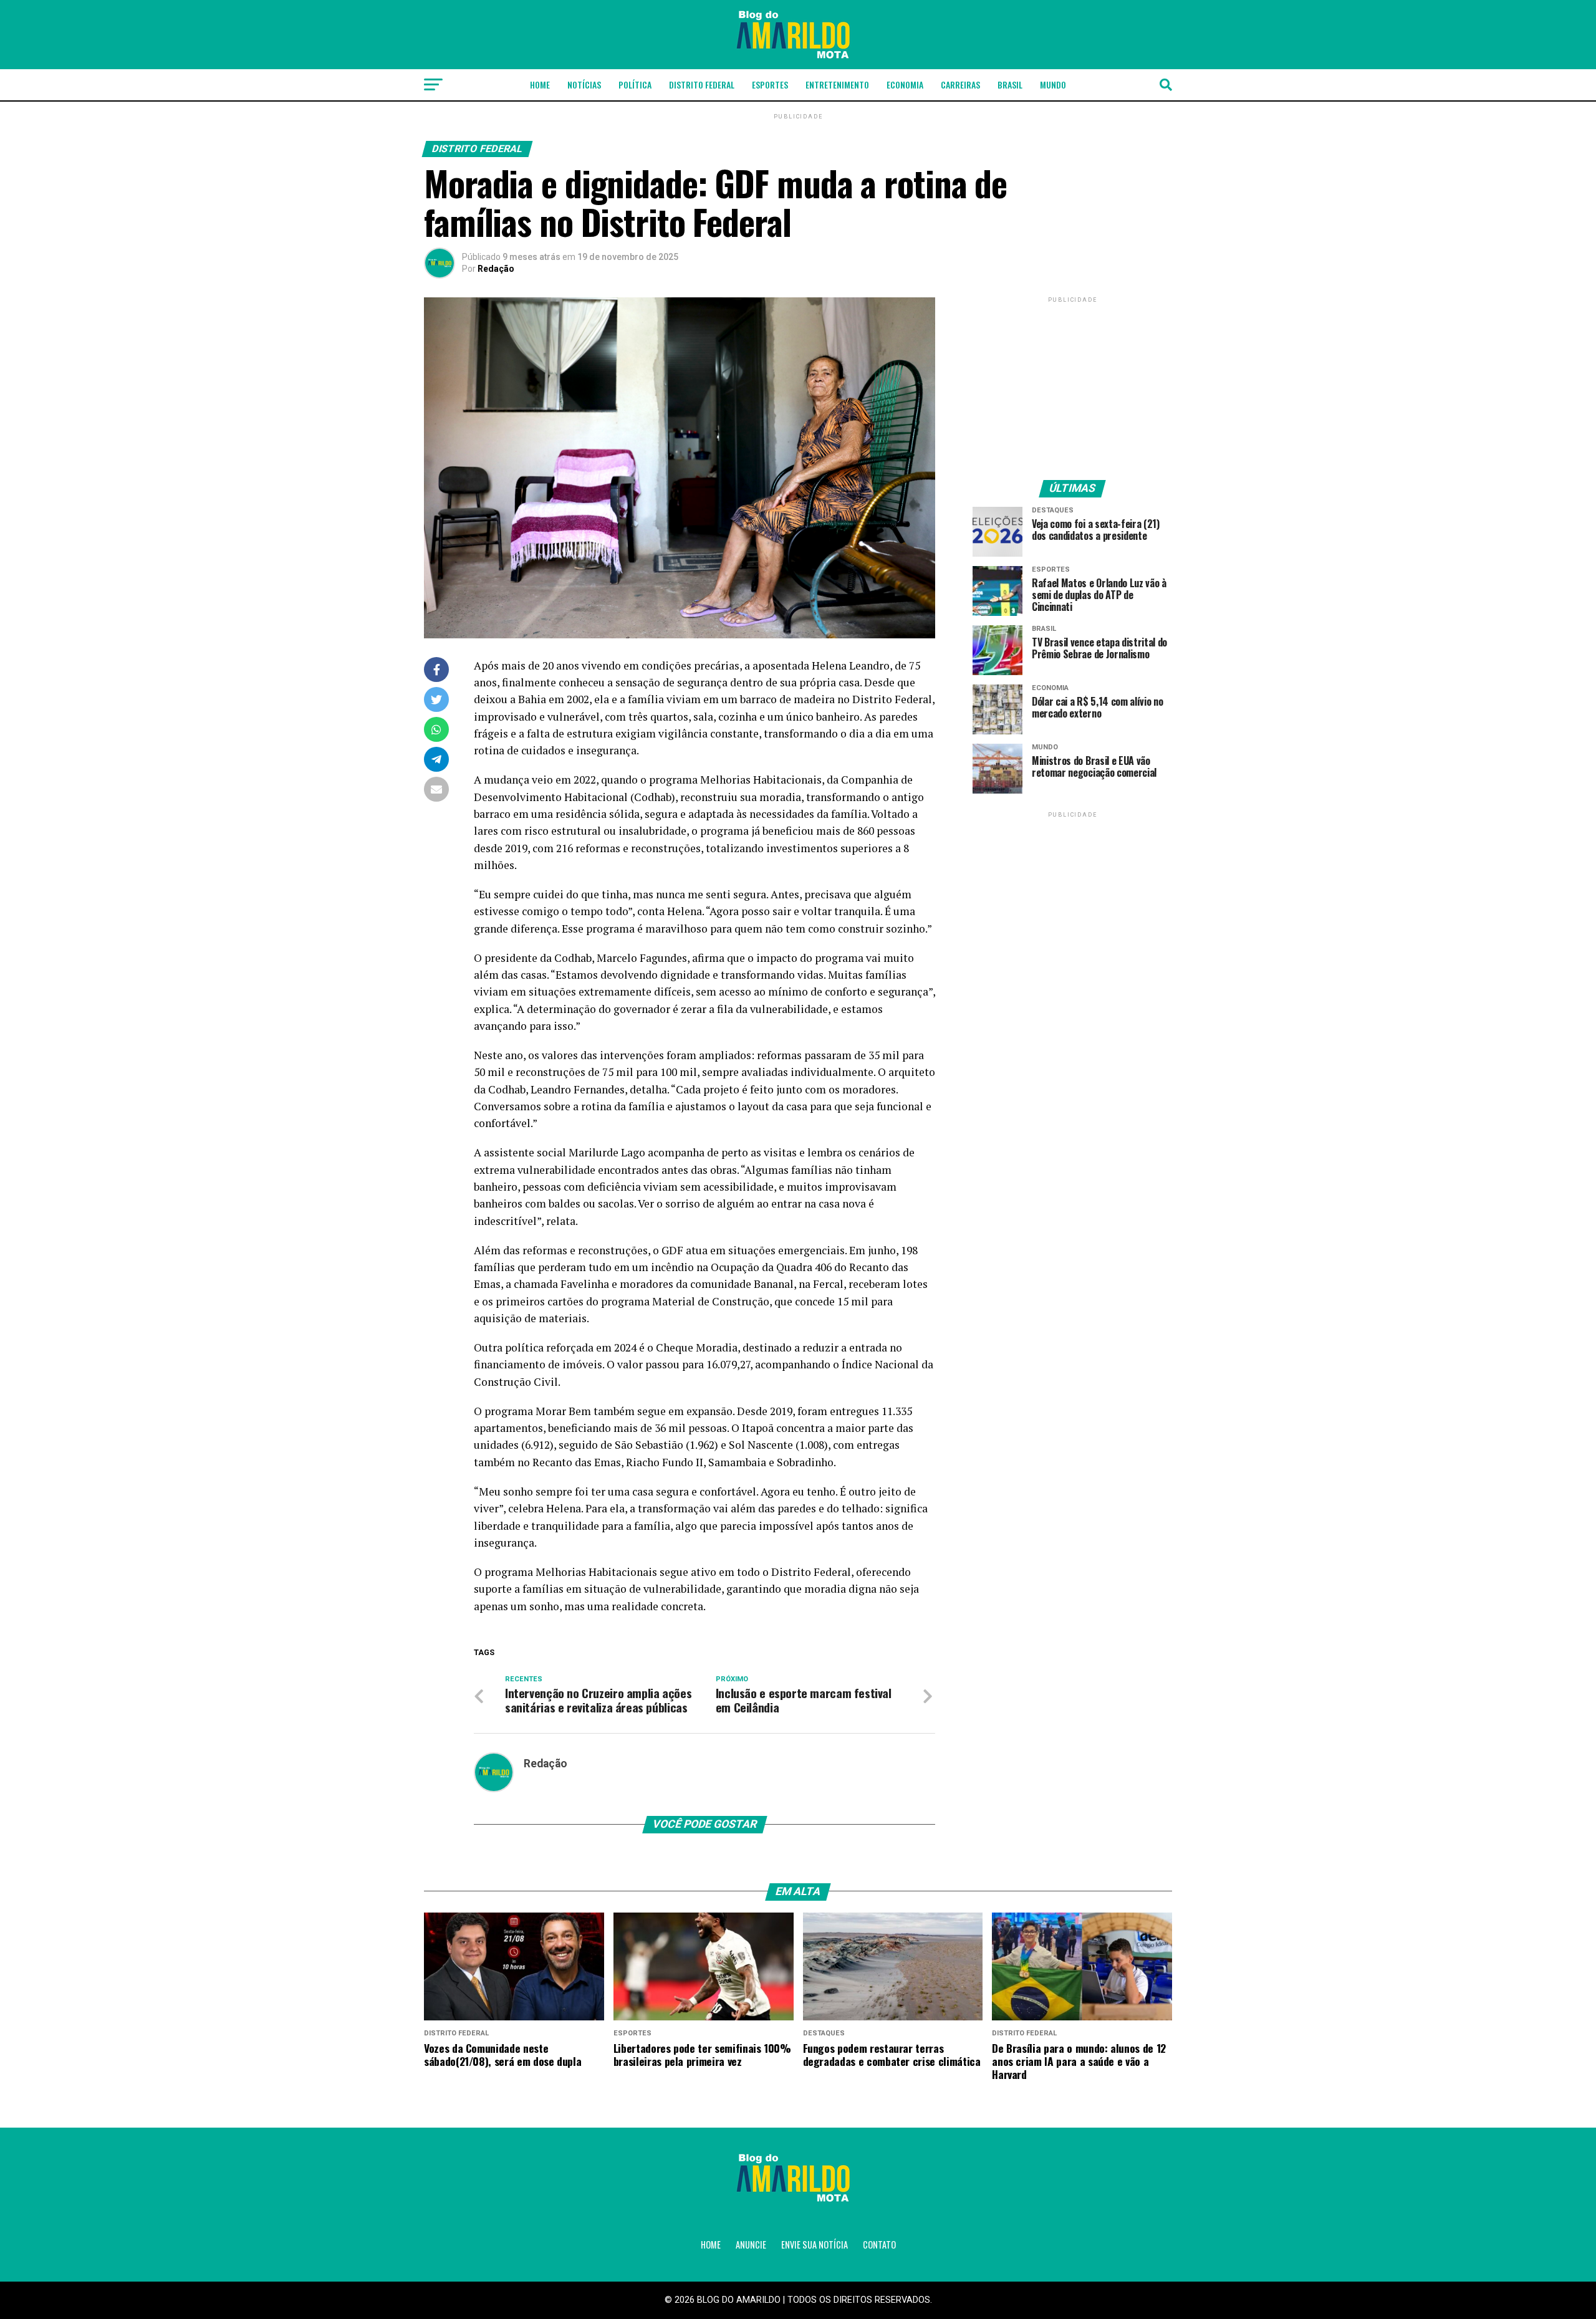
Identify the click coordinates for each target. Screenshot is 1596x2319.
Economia (905, 84)
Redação (496, 269)
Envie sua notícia (815, 2245)
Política (635, 84)
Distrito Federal (702, 84)
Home (540, 84)
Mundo (1053, 84)
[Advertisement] (1072, 383)
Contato (879, 2245)
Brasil (1010, 84)
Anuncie (751, 2245)
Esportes (770, 84)
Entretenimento (837, 84)
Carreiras (960, 84)
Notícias (584, 84)
